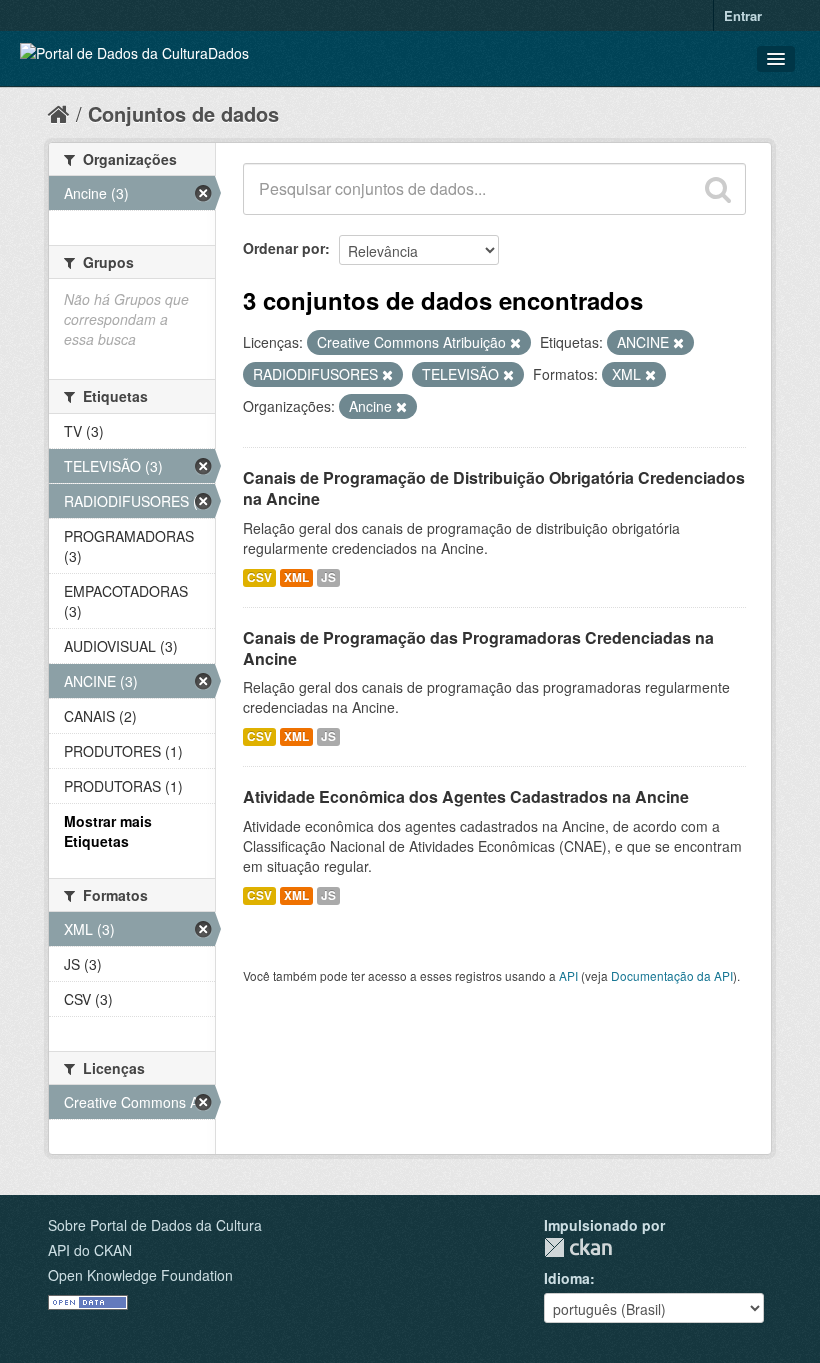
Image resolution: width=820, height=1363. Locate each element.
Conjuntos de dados (183, 113)
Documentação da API (672, 975)
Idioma (567, 1278)
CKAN (578, 1247)
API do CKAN (90, 1250)
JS (328, 577)
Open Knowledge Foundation (140, 1275)
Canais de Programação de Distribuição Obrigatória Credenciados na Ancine (494, 488)
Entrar (743, 15)
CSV (259, 577)
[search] (718, 189)
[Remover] (515, 343)
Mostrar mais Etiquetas (108, 831)
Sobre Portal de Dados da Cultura (155, 1225)
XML (296, 577)
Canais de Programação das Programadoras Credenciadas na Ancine (478, 648)
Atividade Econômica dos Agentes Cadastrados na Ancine (466, 796)
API (568, 975)
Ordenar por (284, 248)
